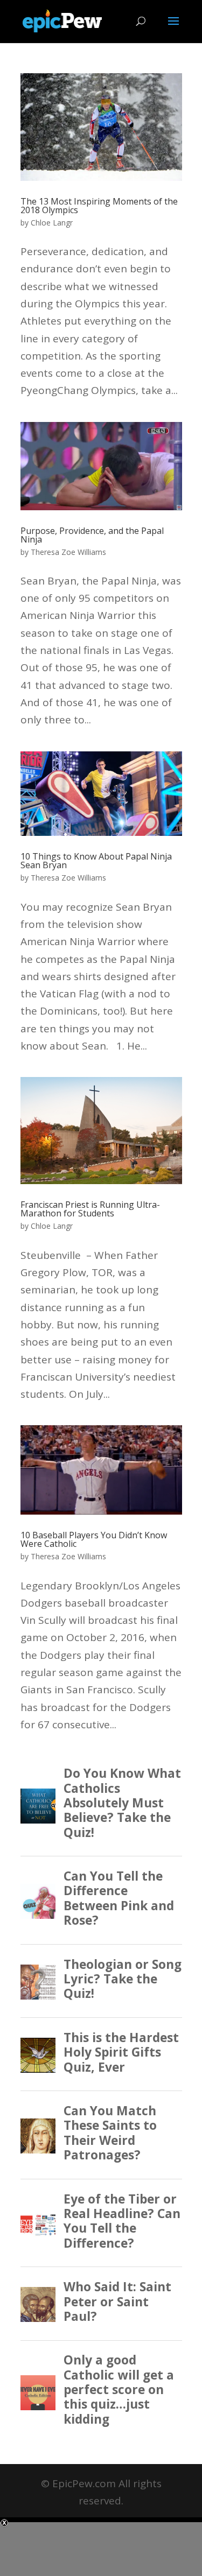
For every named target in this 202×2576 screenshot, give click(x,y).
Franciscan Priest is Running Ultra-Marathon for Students (90, 1209)
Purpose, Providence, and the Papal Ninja (92, 535)
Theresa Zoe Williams (68, 552)
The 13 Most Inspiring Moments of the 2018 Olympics (99, 206)
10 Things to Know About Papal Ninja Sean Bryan (96, 861)
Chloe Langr (52, 223)
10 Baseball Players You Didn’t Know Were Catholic (94, 1539)
